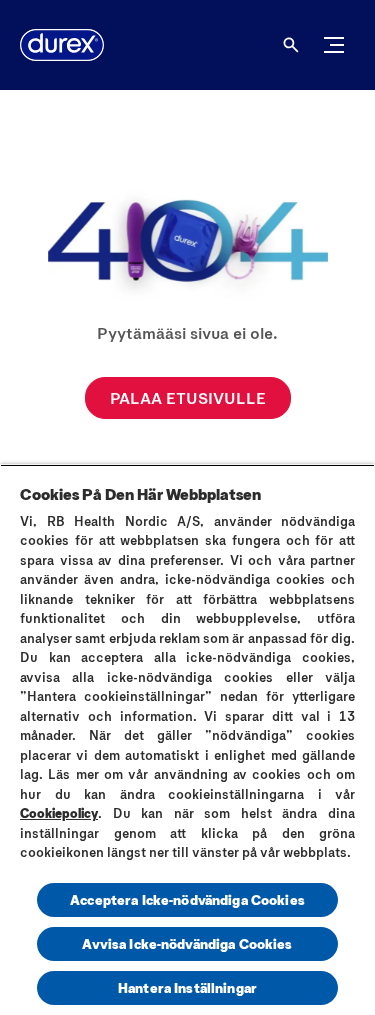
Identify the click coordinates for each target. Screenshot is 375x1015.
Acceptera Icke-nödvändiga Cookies (187, 899)
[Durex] (62, 45)
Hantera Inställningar (187, 987)
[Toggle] (334, 45)
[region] (187, 739)
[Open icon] (291, 45)
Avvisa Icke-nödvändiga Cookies (187, 943)
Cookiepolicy (59, 813)
